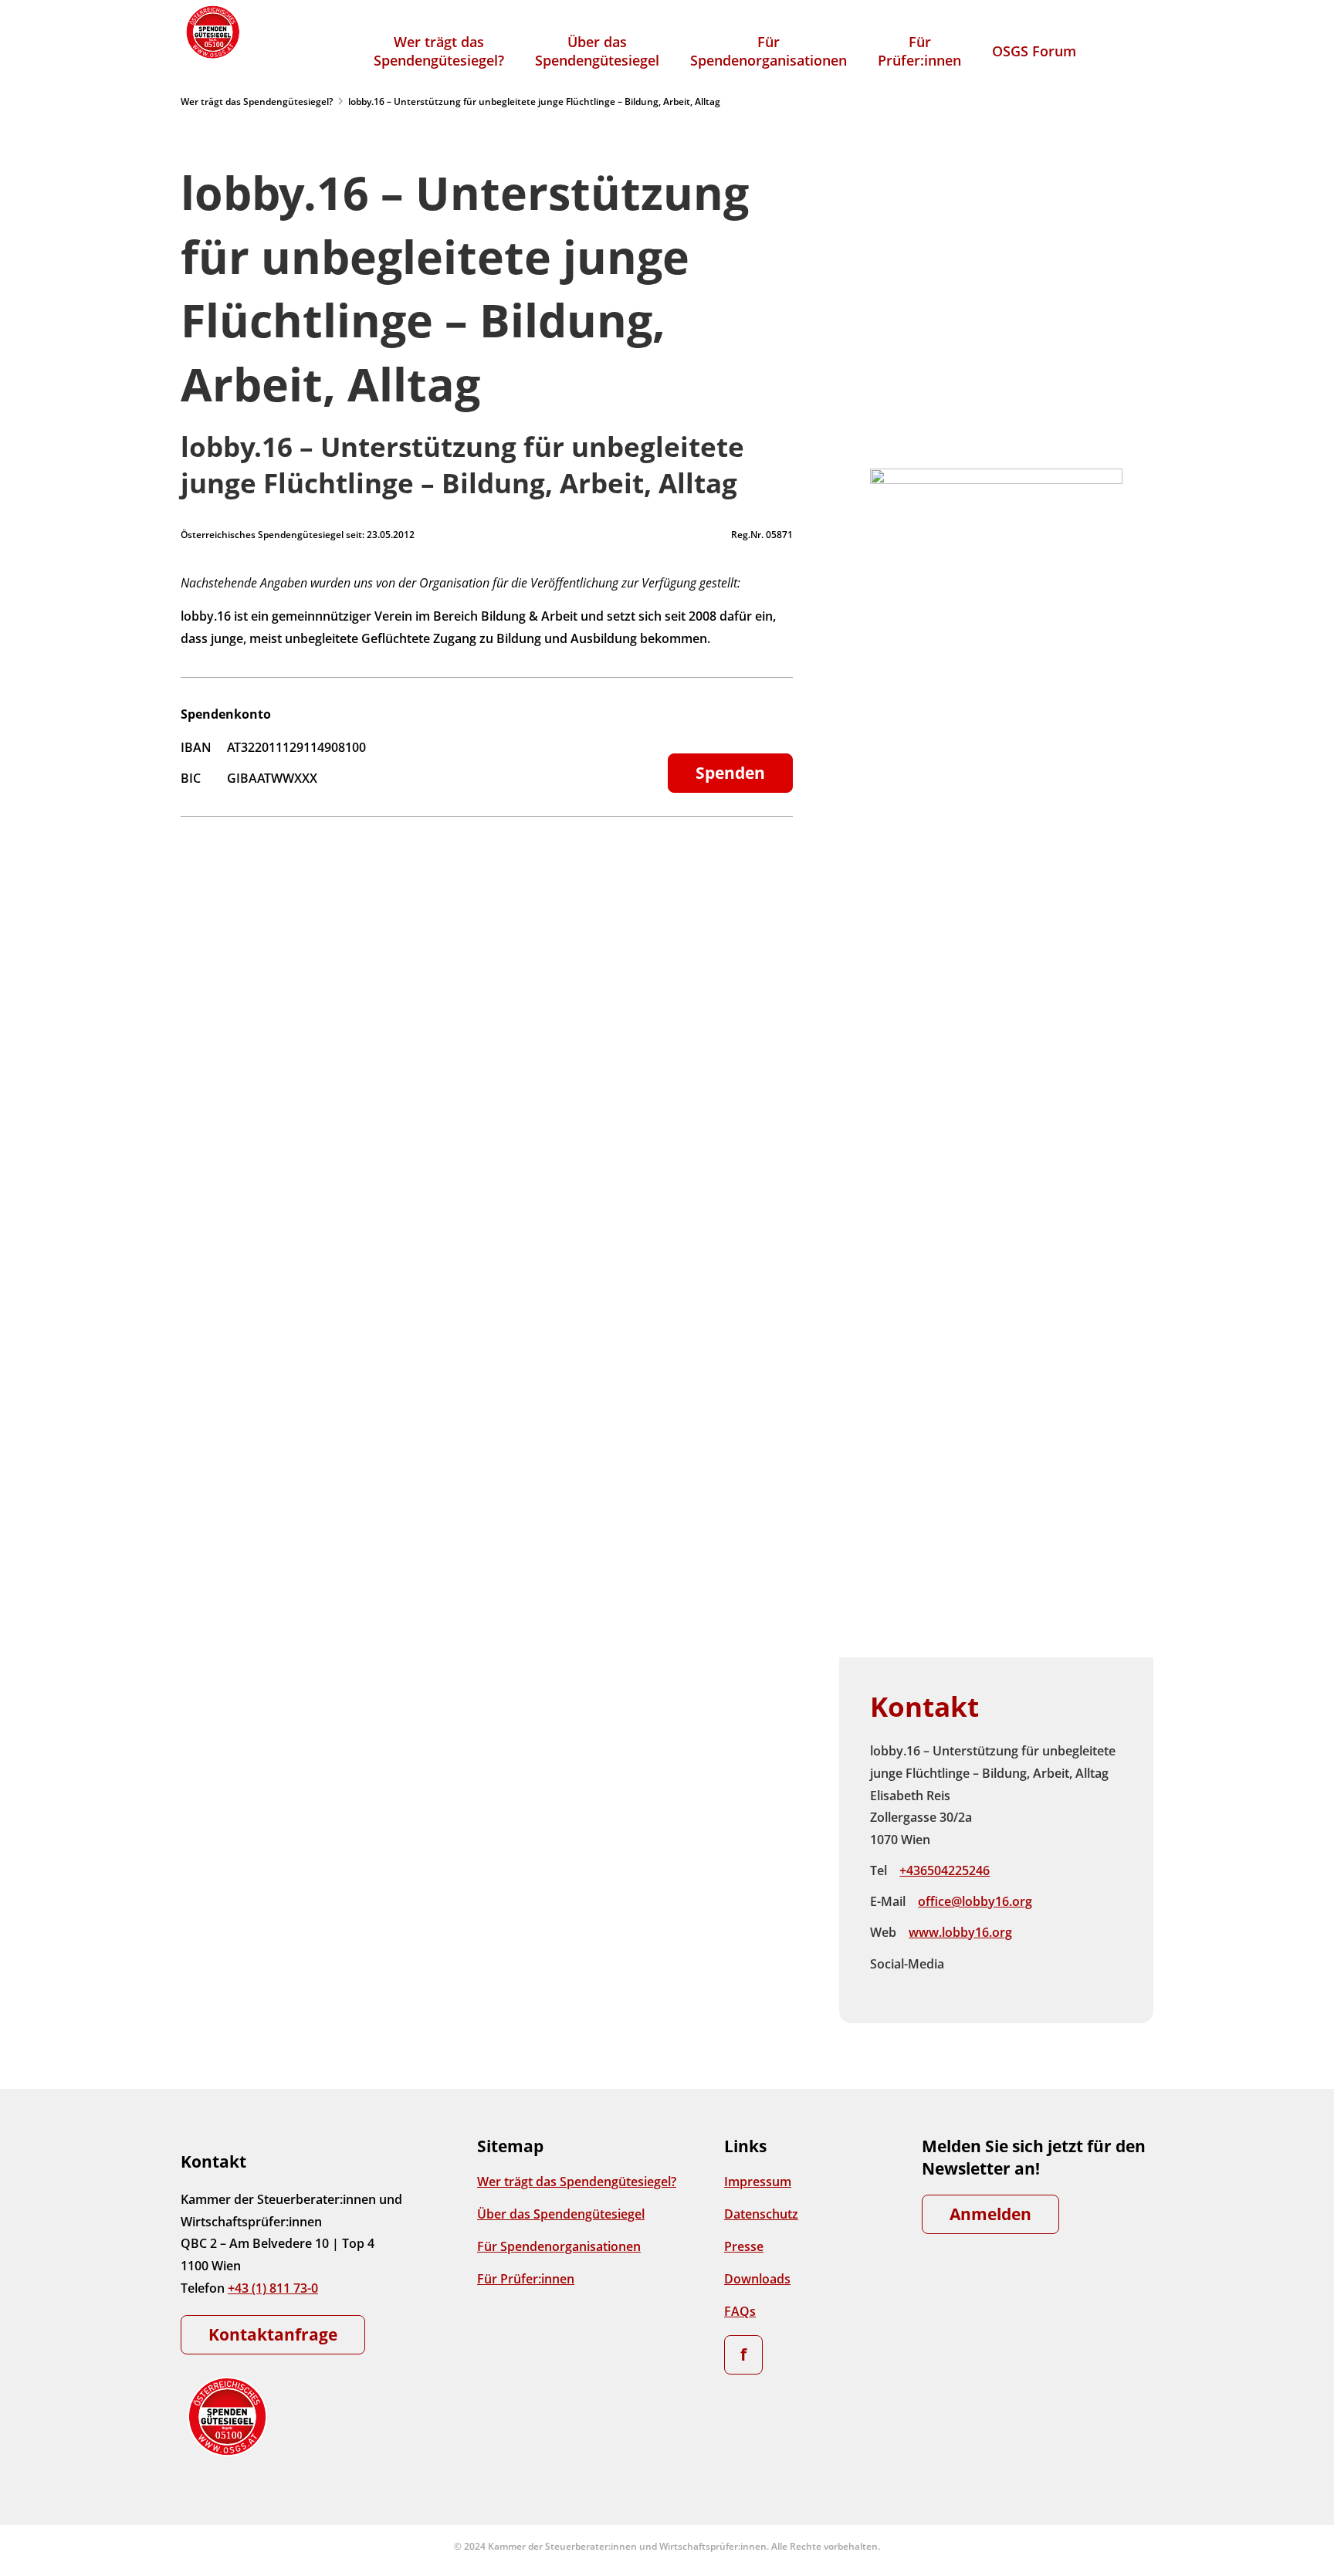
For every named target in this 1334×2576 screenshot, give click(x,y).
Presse (744, 2246)
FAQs (740, 2311)
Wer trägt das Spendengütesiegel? (257, 102)
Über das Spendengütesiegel (561, 2214)
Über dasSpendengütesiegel (597, 51)
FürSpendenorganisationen (769, 51)
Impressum (758, 2182)
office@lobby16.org (975, 1901)
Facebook (969, 1964)
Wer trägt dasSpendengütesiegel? (439, 51)
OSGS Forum (1034, 51)
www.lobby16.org (960, 1932)
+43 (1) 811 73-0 (273, 2288)
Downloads (757, 2279)
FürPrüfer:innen (919, 51)
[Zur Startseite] (212, 32)
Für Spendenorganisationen (559, 2246)
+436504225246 (945, 1870)
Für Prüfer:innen (526, 2279)
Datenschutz (761, 2214)
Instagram (1001, 1964)
